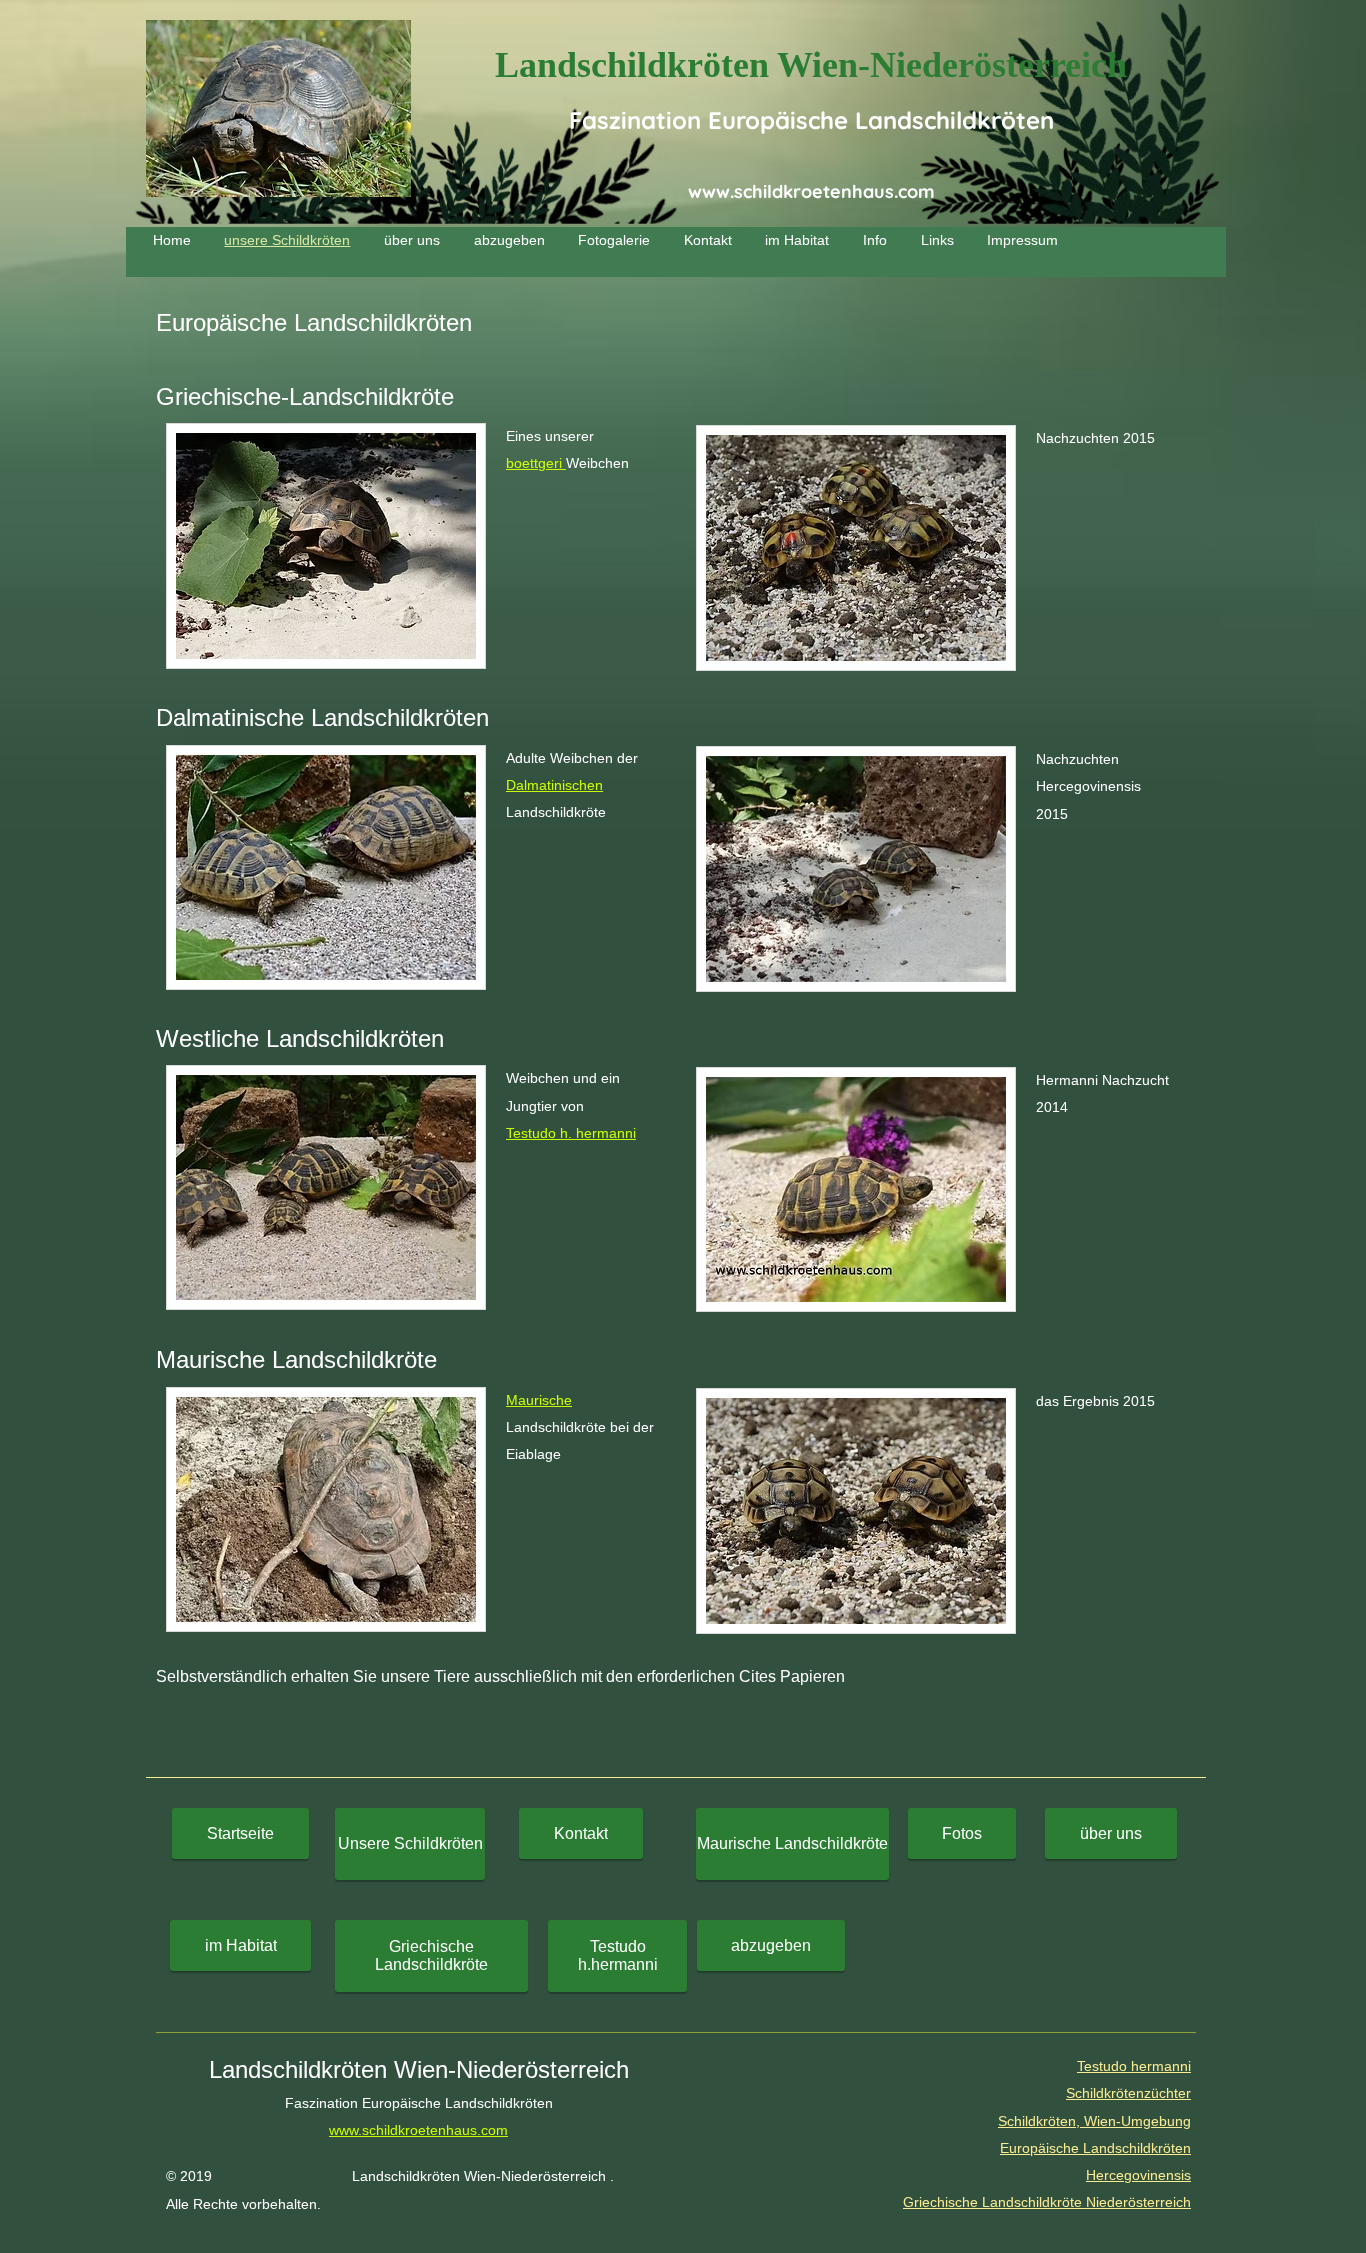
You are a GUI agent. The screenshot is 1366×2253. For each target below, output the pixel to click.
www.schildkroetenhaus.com (811, 191)
